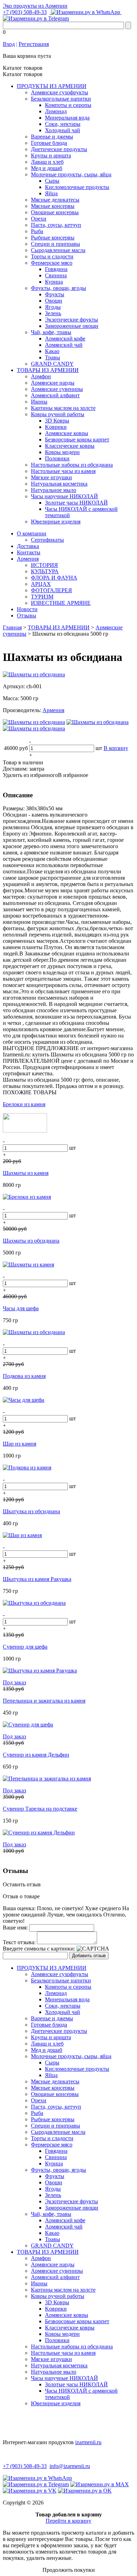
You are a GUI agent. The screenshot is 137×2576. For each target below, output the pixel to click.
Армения (28, 559)
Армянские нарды (53, 383)
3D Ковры (57, 421)
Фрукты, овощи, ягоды (58, 288)
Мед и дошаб (47, 168)
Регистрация (34, 44)
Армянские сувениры (57, 389)
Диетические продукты (59, 149)
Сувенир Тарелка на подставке (40, 1809)
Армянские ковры (67, 433)
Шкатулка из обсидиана (31, 1511)
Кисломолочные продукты (77, 187)
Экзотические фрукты (71, 320)
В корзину (116, 748)
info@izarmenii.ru (70, 2466)
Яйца (51, 193)
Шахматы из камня (26, 1173)
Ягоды (53, 307)
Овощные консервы (55, 212)
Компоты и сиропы (68, 105)
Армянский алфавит (55, 395)
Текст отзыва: (19, 1942)
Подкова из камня (24, 1376)
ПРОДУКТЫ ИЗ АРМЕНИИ (52, 86)
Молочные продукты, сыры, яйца (71, 174)
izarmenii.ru (88, 2442)
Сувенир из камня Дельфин (36, 1755)
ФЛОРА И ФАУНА (54, 578)
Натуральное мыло (54, 490)
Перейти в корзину (68, 2521)
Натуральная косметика (59, 484)
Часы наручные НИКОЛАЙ (64, 496)
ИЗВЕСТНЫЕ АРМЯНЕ (61, 603)
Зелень (53, 313)
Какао (52, 351)
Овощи (54, 301)
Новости (27, 609)
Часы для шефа (21, 1308)
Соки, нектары (63, 124)
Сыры (52, 181)
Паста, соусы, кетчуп (56, 225)
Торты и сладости (52, 256)
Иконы (39, 402)
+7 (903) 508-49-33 (25, 12)
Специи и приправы (56, 244)
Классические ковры (70, 446)
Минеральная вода (67, 118)
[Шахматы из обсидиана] (34, 674)
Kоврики (56, 427)
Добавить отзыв (89, 1956)
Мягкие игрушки (51, 477)
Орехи (39, 219)
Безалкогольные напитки (61, 99)
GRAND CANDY (52, 364)
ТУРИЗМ (42, 597)
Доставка (28, 546)
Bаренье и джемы (52, 137)
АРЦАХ (41, 584)
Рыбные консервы (53, 238)
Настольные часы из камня (63, 471)
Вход (9, 44)
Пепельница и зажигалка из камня (44, 1701)
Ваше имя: (15, 1928)
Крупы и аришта (51, 155)
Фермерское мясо (52, 263)
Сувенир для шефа (25, 1647)
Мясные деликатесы (55, 200)
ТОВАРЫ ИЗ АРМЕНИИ (48, 370)
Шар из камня (19, 1444)
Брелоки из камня (24, 1104)
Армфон (41, 376)
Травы (53, 357)
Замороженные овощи (72, 326)
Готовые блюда (49, 143)
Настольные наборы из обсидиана (72, 465)
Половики (57, 458)
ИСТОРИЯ (44, 565)
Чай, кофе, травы (51, 332)
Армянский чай (64, 345)
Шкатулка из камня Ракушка (37, 1579)
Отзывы (27, 616)
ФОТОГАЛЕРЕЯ (51, 590)
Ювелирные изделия (56, 522)
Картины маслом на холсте (63, 408)
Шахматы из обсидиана (31, 1241)
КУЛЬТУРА (45, 571)
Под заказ (14, 1682)
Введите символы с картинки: (39, 1949)
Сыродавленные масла (58, 250)
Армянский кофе (65, 339)
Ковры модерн (62, 452)
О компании (32, 533)
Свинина (56, 275)
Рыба (37, 231)
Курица (54, 282)
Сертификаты (47, 540)
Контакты (29, 552)
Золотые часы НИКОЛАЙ (76, 503)
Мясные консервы (53, 206)
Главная (12, 627)
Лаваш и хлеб (47, 162)
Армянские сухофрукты (60, 92)
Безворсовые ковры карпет (77, 440)
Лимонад (56, 111)
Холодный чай (63, 130)
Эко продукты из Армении (35, 6)
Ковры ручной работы (58, 414)
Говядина (56, 269)
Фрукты (55, 294)
